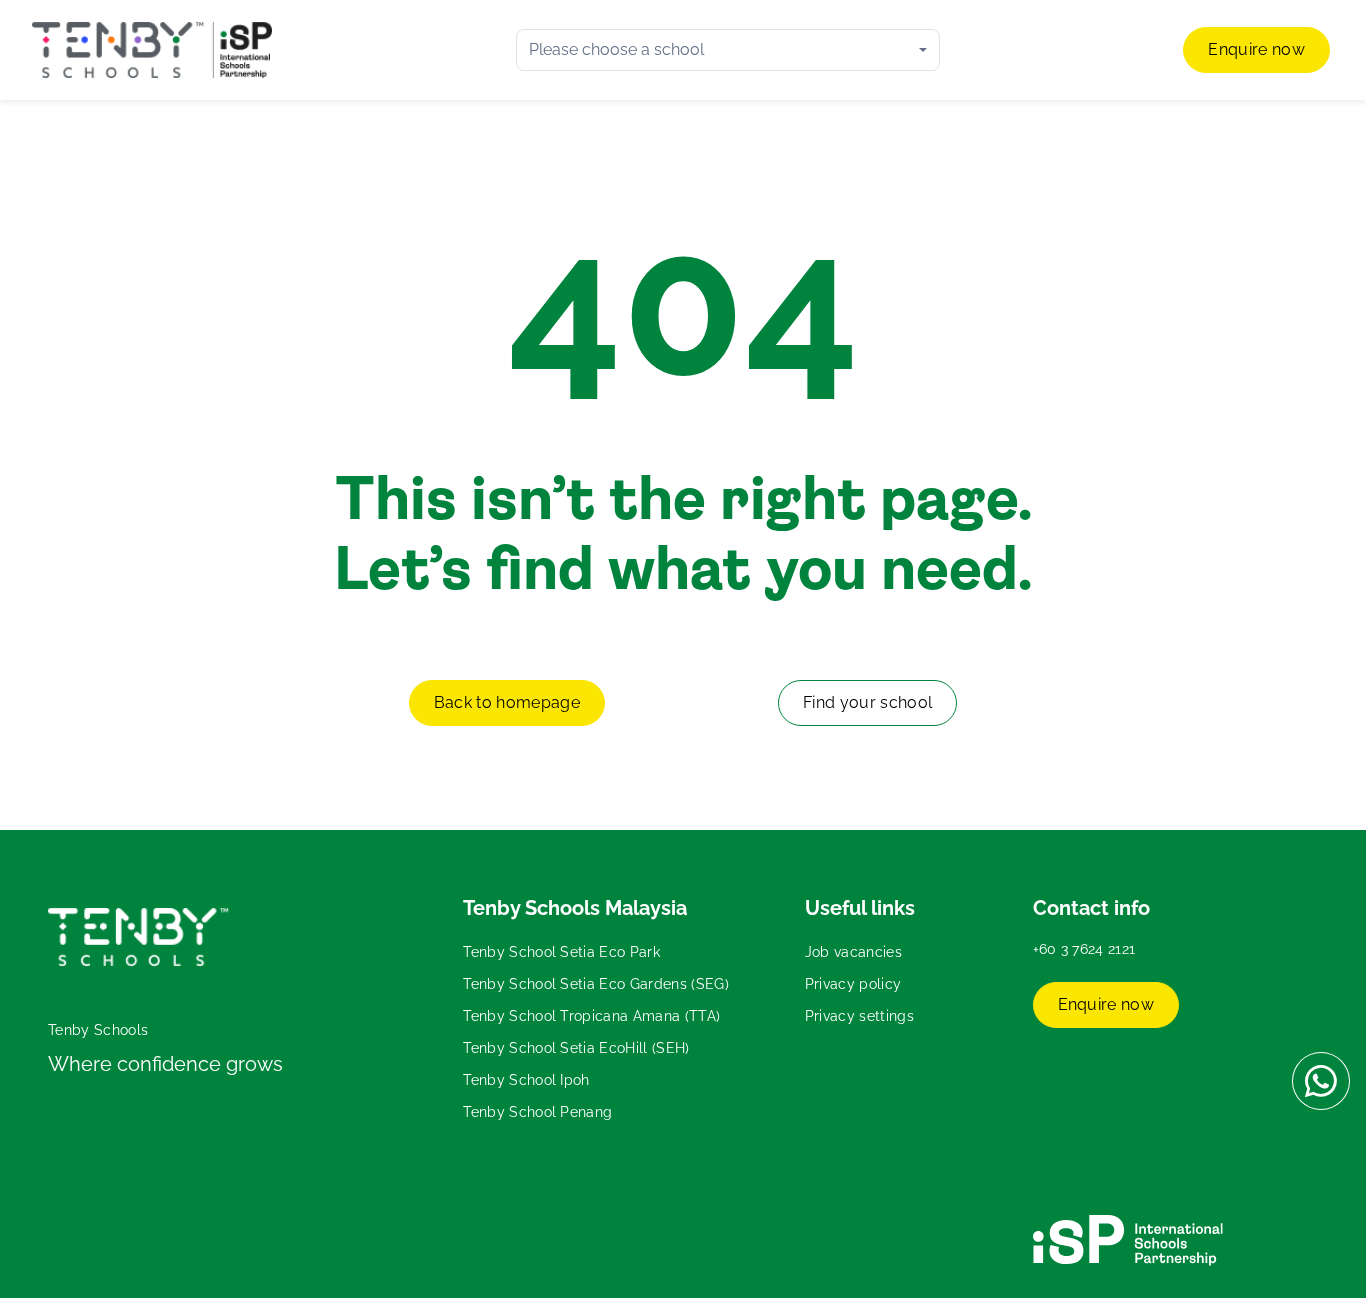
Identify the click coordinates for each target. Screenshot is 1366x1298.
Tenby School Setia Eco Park (561, 952)
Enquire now (1256, 49)
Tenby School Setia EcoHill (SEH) (576, 1048)
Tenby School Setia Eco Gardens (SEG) (596, 984)
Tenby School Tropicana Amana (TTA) (591, 1016)
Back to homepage (507, 702)
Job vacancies (853, 952)
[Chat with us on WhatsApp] (1321, 1081)
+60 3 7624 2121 (1084, 949)
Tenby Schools (98, 1030)
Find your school (867, 702)
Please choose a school (616, 49)
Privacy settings (859, 1016)
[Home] (152, 50)
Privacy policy (853, 984)
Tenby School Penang (537, 1112)
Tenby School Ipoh (526, 1080)
